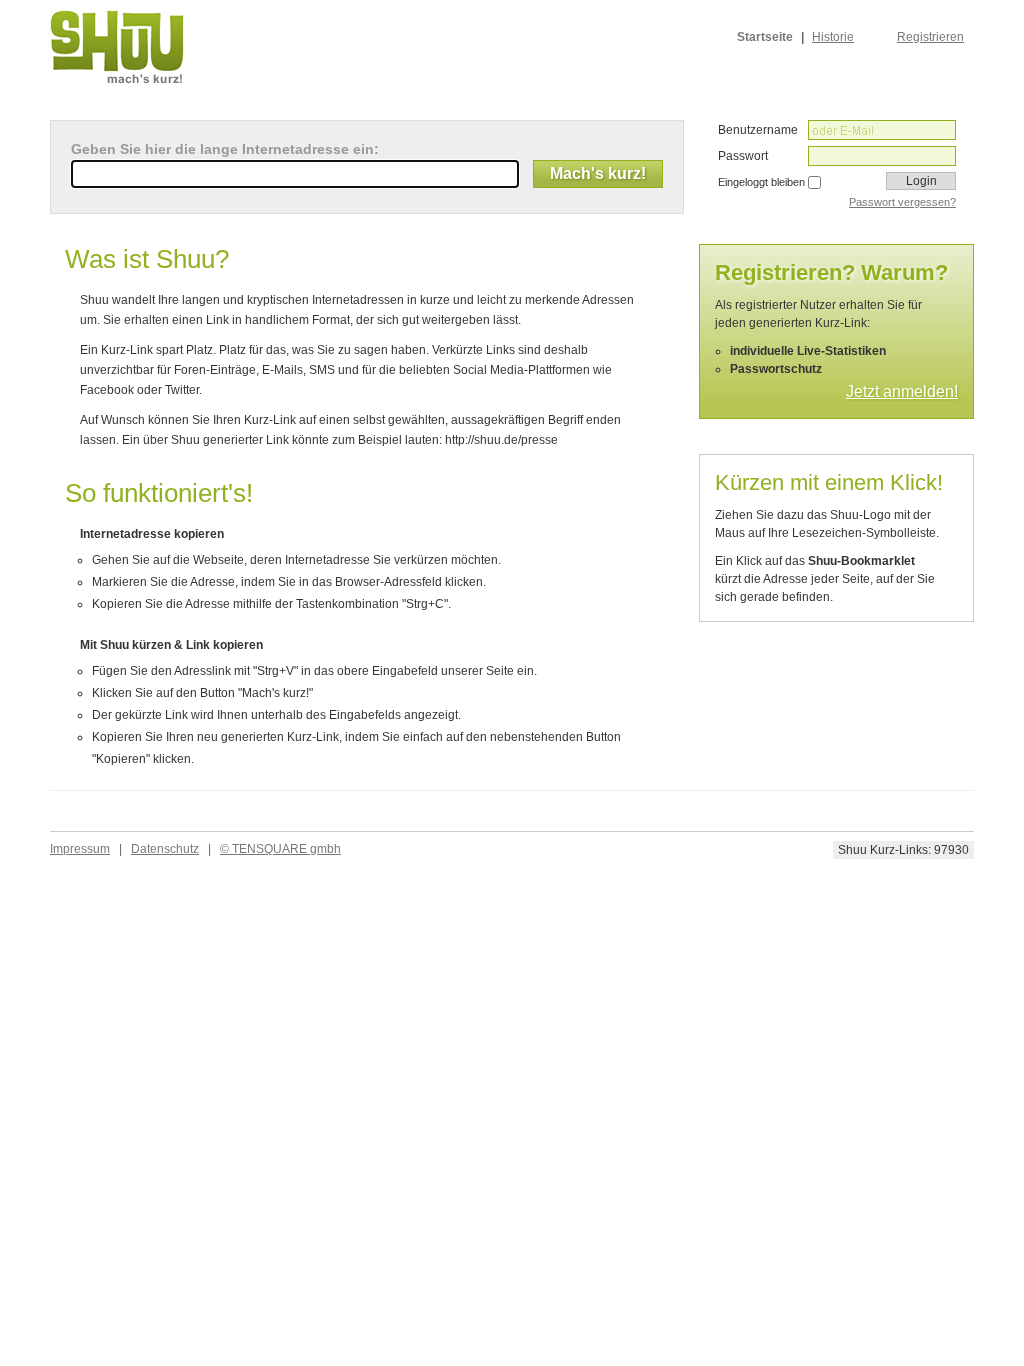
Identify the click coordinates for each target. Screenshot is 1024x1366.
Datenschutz (165, 849)
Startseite (765, 37)
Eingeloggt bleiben (761, 182)
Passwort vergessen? (902, 202)
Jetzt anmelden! (902, 391)
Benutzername (758, 130)
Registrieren (930, 37)
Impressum (80, 849)
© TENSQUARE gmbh (280, 849)
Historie (833, 37)
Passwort (743, 156)
